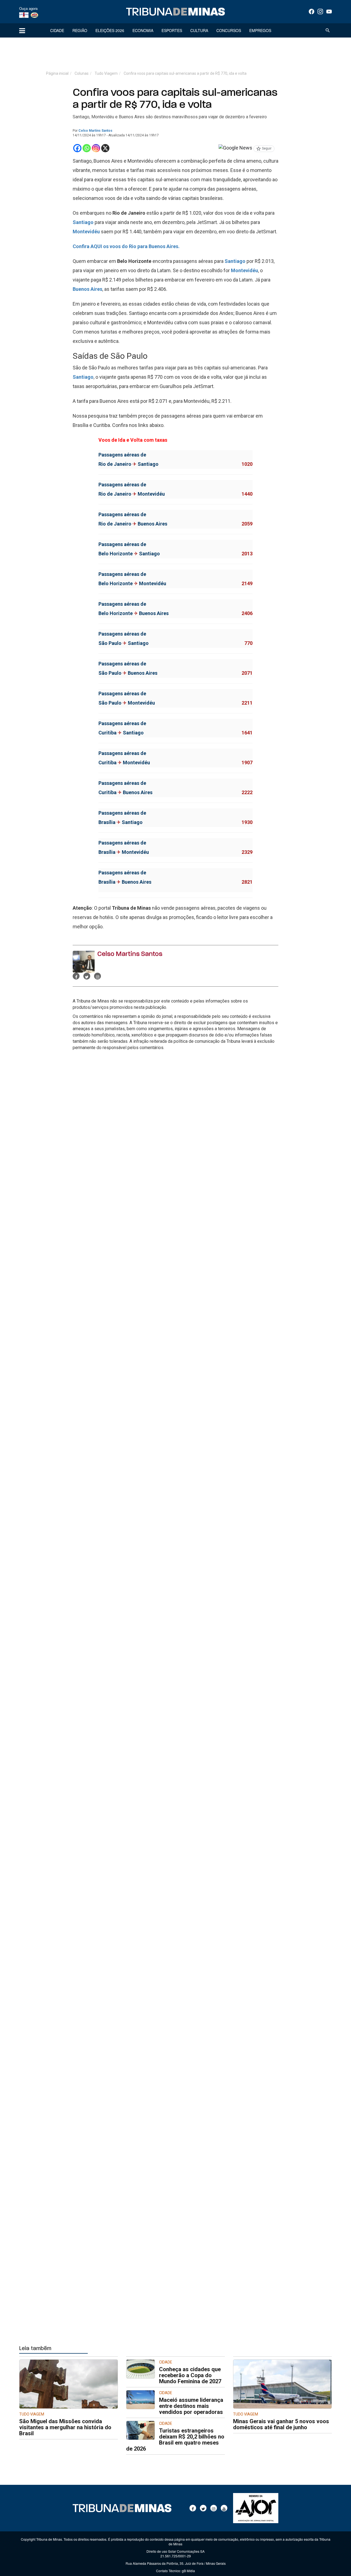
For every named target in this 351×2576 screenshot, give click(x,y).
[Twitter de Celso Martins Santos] (87, 976)
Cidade (57, 30)
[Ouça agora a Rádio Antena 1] (24, 15)
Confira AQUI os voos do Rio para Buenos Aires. (126, 246)
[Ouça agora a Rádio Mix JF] (34, 15)
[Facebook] (312, 12)
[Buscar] (328, 30)
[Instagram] (320, 12)
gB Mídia (188, 2571)
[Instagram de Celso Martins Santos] (97, 976)
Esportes (172, 30)
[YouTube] (329, 12)
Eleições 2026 (110, 30)
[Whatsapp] (87, 148)
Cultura (199, 30)
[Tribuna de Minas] (175, 12)
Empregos (260, 30)
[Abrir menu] (22, 30)
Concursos (229, 30)
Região (80, 30)
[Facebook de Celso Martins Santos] (76, 976)
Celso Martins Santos (95, 131)
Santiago (83, 222)
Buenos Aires (87, 289)
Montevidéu (86, 232)
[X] (105, 148)
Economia (143, 30)
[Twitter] (203, 2508)
